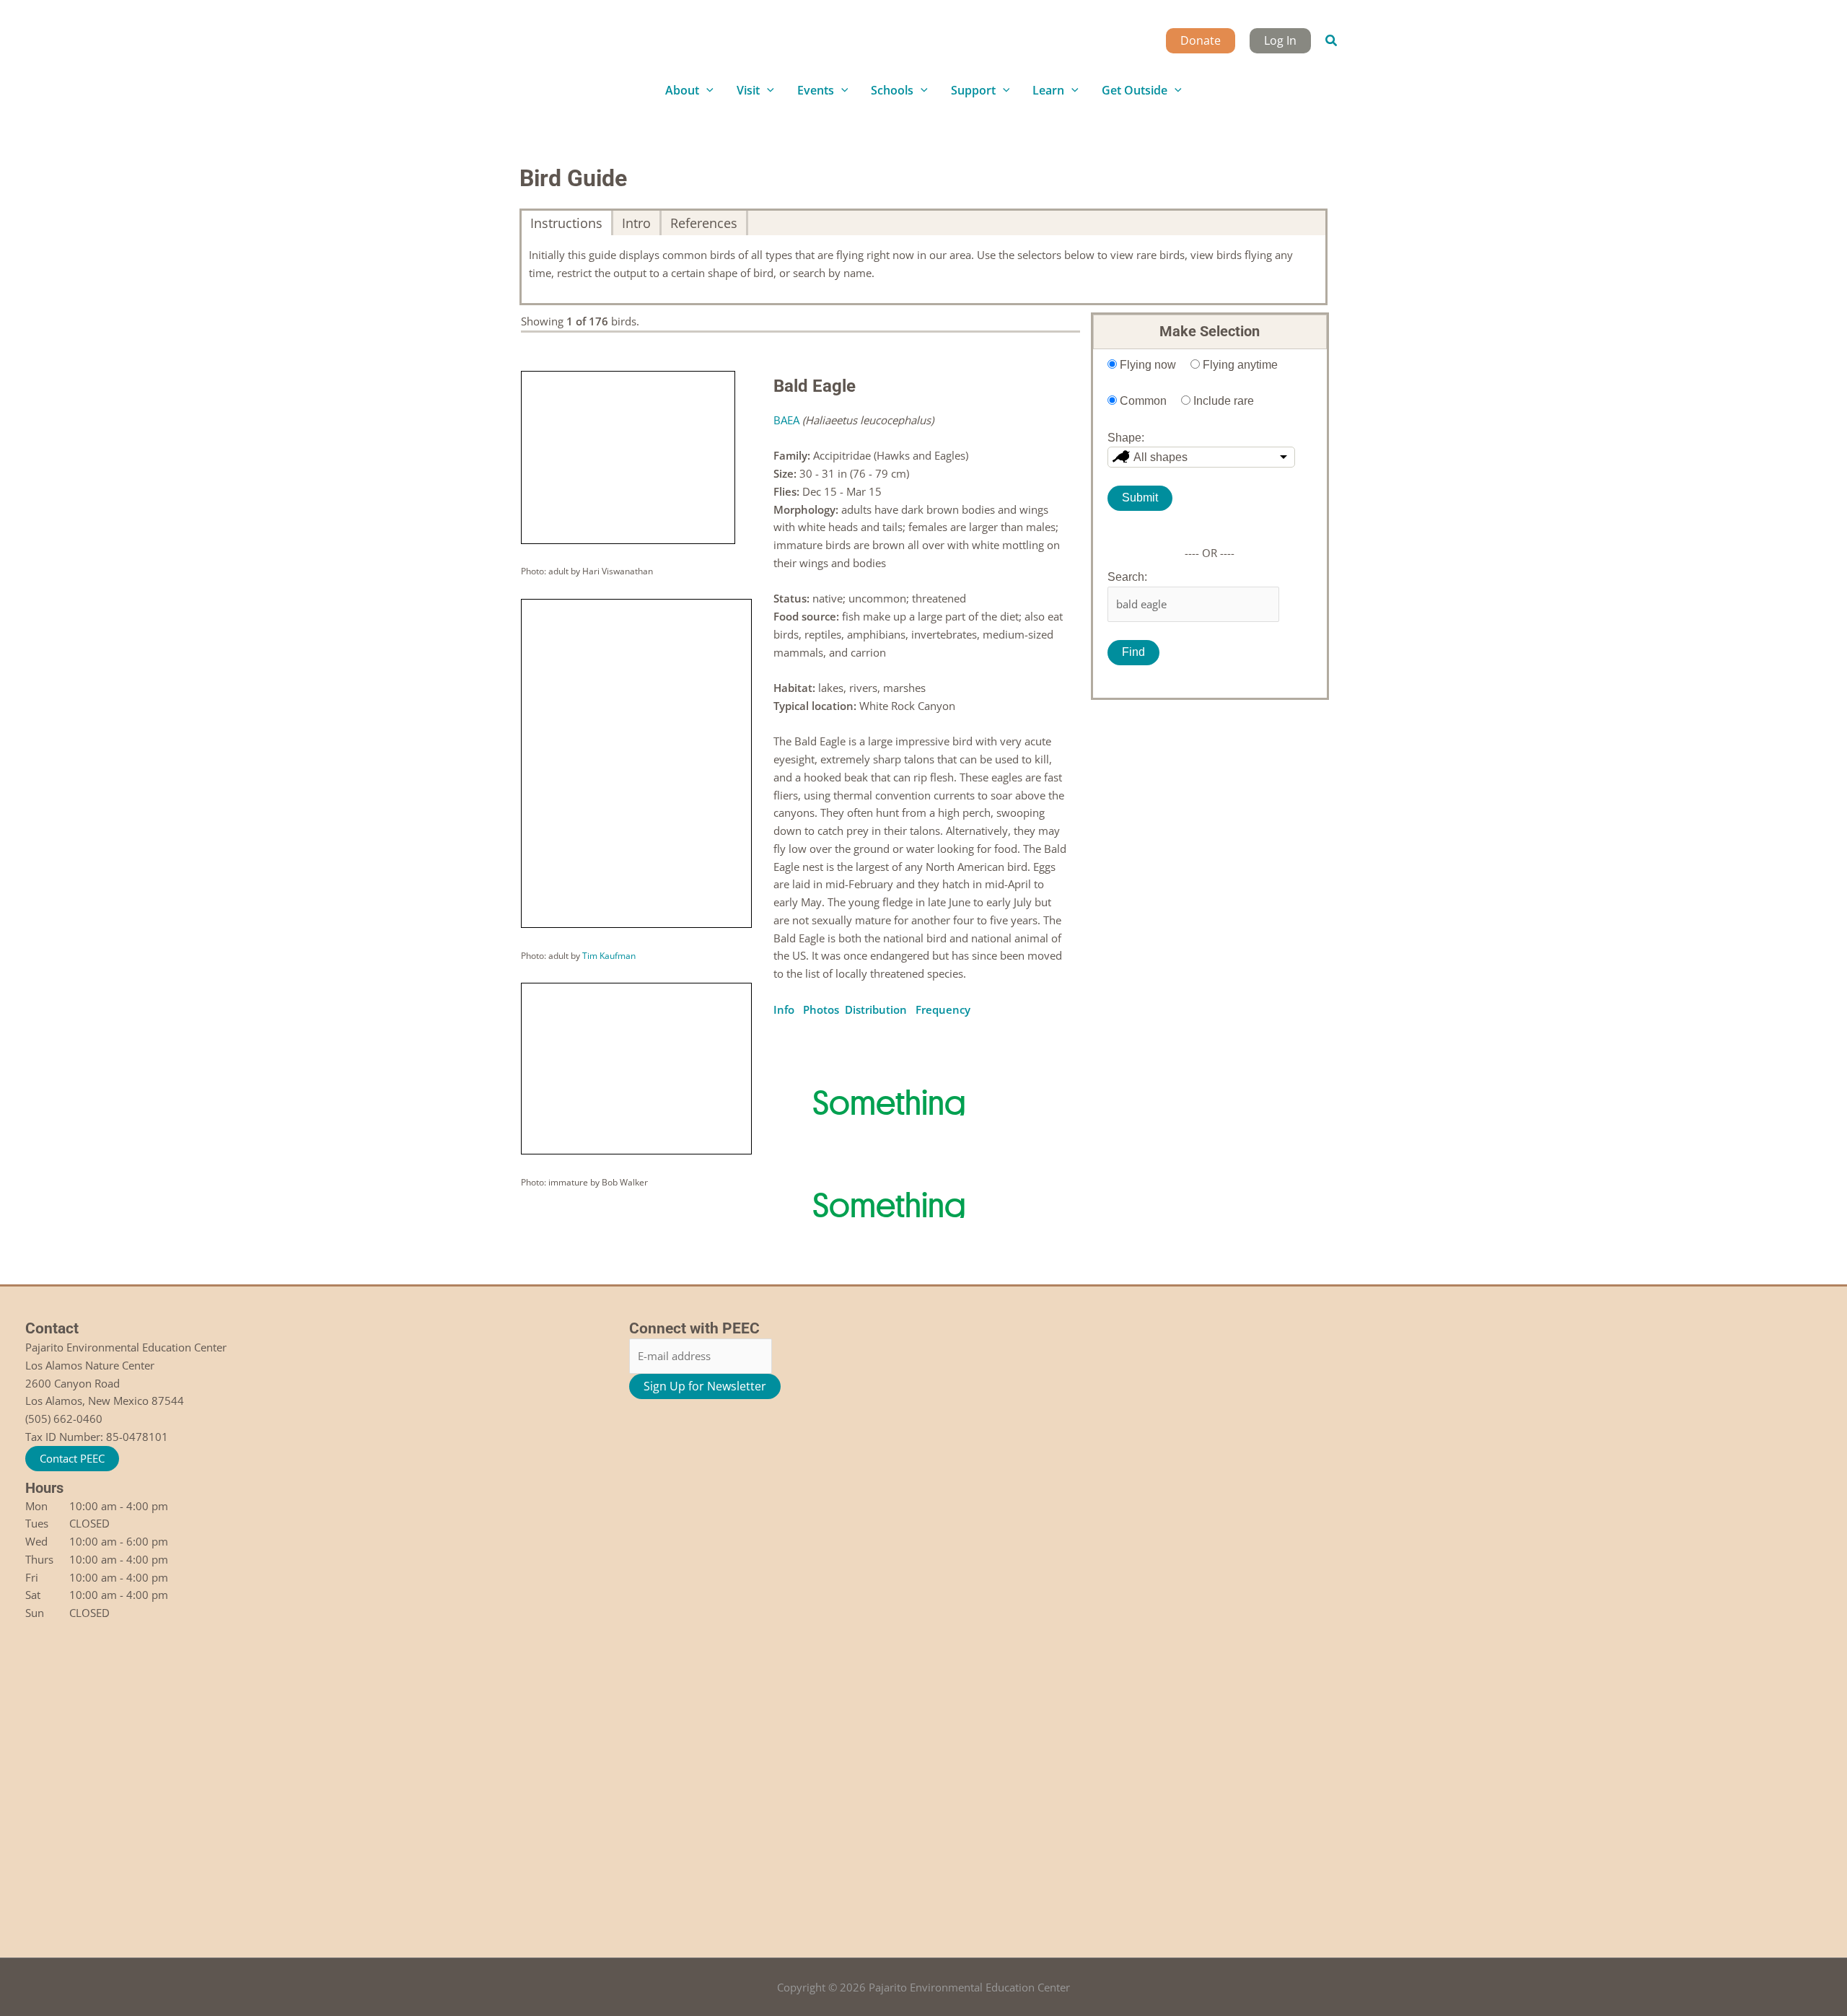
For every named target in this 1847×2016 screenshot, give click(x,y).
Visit (748, 90)
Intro (636, 223)
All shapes (1161, 457)
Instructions (566, 223)
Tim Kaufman (609, 956)
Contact (52, 1328)
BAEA (786, 420)
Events (816, 90)
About (682, 90)
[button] (1332, 41)
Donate (1201, 40)
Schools (892, 90)
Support (973, 90)
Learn (1048, 90)
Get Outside (1135, 90)
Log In (1280, 40)
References (704, 223)
